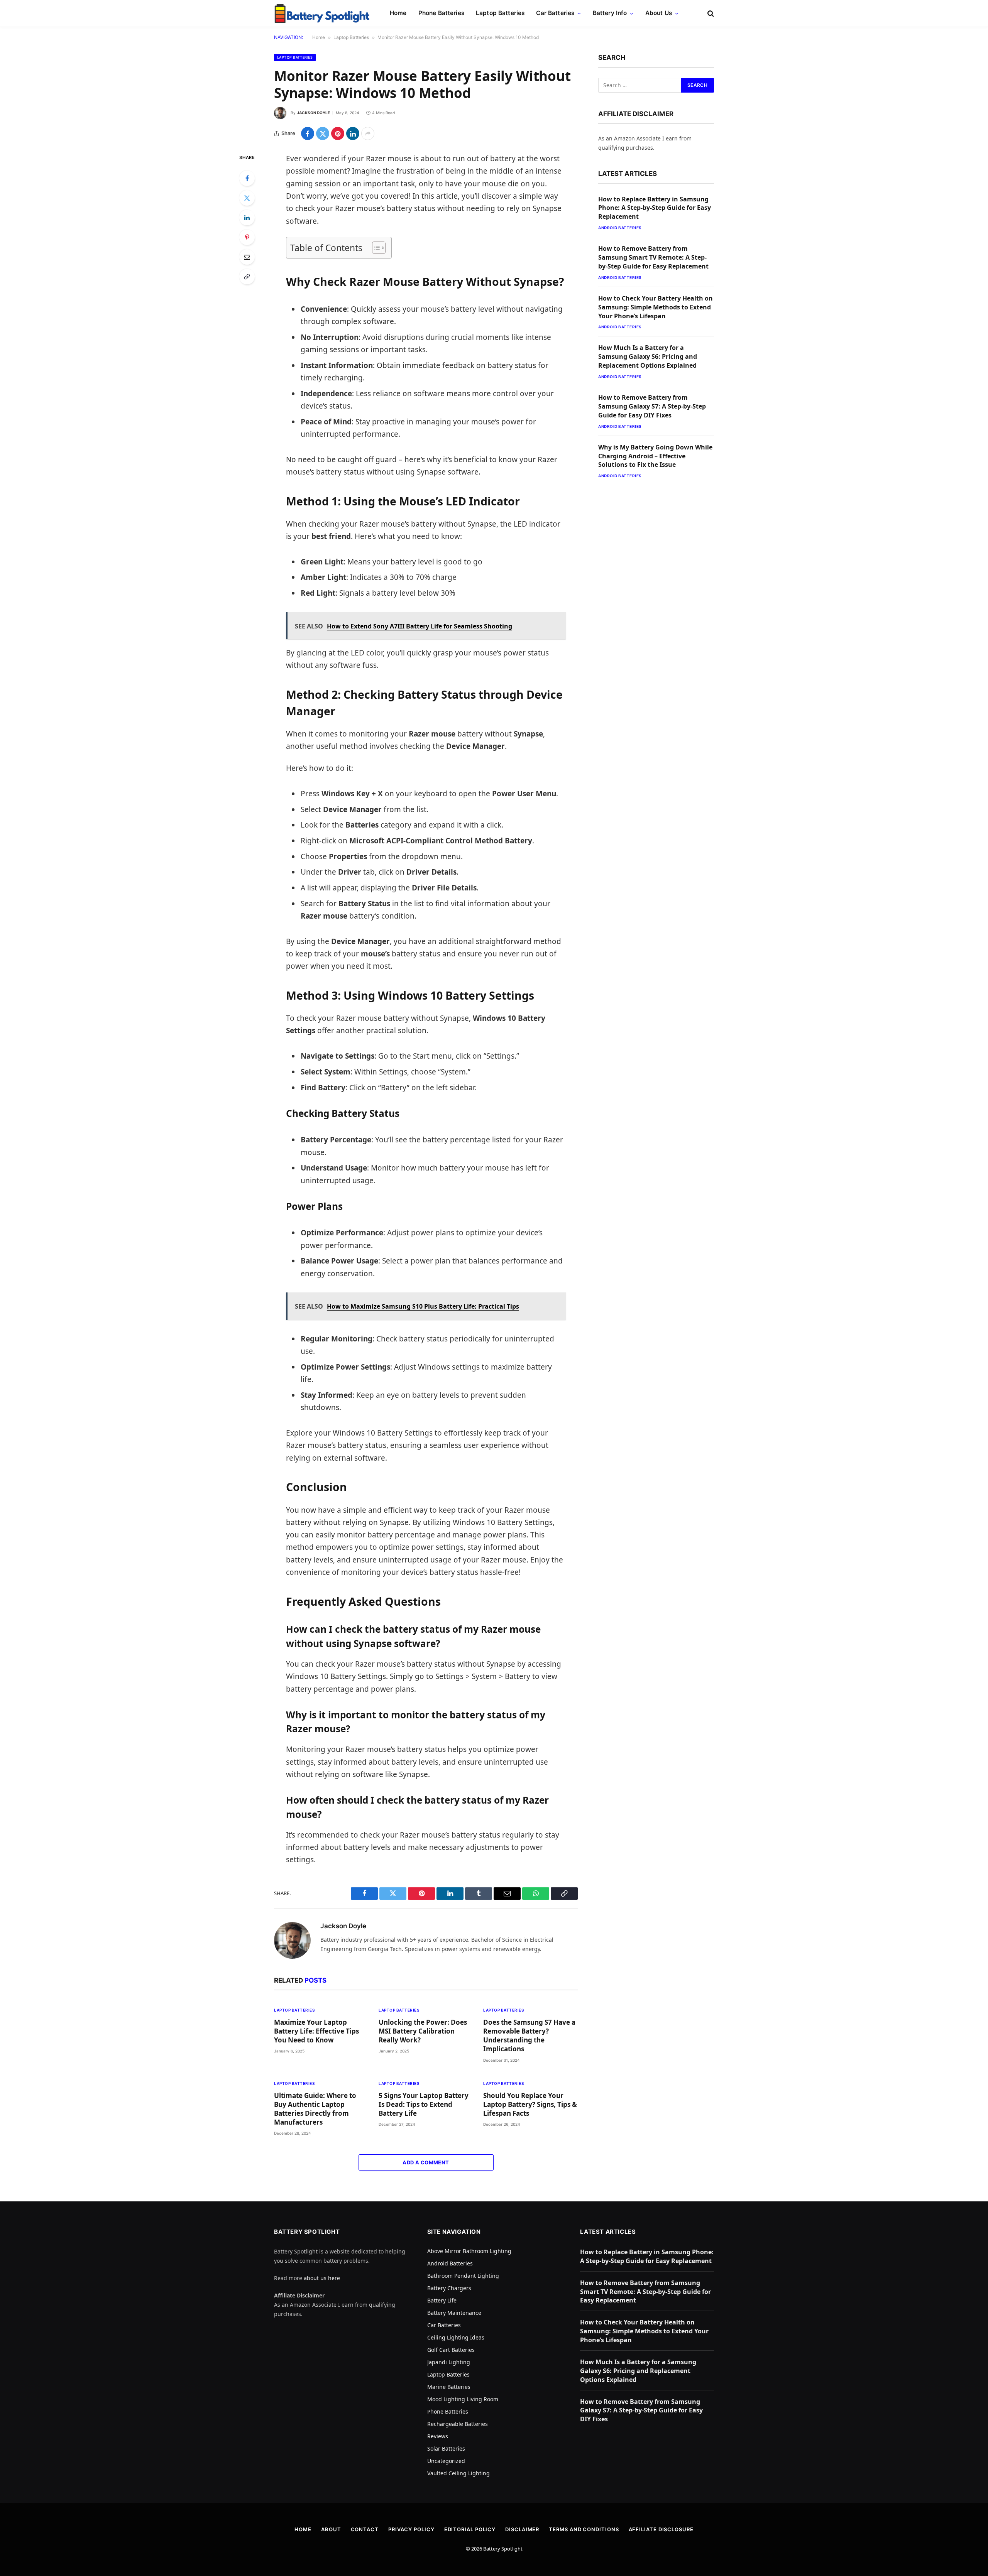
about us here (322, 2278)
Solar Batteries (446, 2448)
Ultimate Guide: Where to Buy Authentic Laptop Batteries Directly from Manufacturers (315, 2109)
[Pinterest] (247, 237)
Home (398, 13)
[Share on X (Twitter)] (323, 133)
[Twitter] (247, 198)
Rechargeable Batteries (458, 2424)
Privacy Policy (411, 2529)
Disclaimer (522, 2529)
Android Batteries (620, 228)
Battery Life (442, 2300)
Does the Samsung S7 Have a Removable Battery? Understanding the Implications (529, 2035)
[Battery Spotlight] (322, 14)
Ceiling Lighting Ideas (456, 2337)
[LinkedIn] (247, 218)
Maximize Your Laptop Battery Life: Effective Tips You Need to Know (316, 2031)
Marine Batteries (449, 2387)
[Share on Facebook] (308, 133)
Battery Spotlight (503, 2549)
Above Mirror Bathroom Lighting (469, 2251)
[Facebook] (247, 178)
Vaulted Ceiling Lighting (458, 2473)
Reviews (438, 2436)
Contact (365, 2529)
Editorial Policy (470, 2529)
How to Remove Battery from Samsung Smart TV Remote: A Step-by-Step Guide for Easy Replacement (653, 257)
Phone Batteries (441, 13)
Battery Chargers (449, 2288)
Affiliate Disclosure (661, 2529)
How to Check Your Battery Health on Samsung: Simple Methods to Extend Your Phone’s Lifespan (656, 307)
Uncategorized (446, 2461)
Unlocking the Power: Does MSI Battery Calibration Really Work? (423, 2031)
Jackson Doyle (313, 113)
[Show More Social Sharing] (368, 133)
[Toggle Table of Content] (375, 248)
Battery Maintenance (454, 2313)
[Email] (247, 257)
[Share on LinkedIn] (353, 133)
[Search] (710, 13)
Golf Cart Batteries (451, 2350)
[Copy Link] (247, 277)
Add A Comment (426, 2162)
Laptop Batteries (500, 13)
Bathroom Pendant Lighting (463, 2276)
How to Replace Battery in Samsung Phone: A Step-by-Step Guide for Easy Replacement (655, 208)
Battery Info (610, 13)
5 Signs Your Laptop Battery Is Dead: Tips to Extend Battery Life (424, 2104)
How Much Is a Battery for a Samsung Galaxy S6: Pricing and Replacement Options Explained (648, 356)
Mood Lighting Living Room (463, 2399)
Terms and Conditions (584, 2529)
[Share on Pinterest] (338, 133)
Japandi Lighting (449, 2362)
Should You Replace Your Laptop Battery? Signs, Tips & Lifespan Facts (530, 2104)
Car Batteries (555, 13)
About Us (659, 13)
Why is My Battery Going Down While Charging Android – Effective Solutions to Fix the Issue (655, 456)
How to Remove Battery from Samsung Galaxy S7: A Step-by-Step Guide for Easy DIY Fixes (652, 406)
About (331, 2529)
